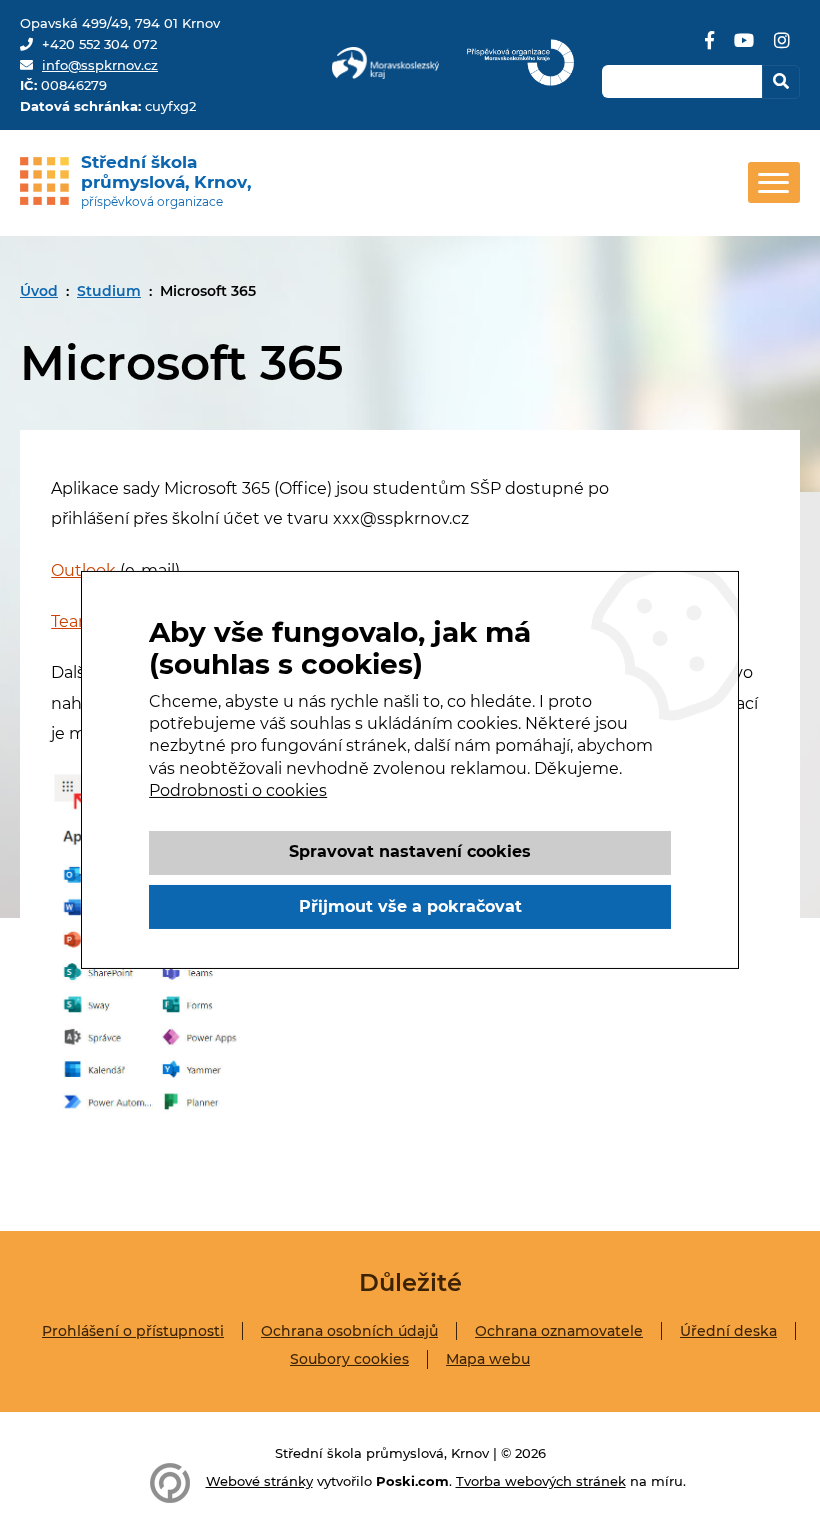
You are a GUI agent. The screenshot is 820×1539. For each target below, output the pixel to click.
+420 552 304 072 (99, 44)
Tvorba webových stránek (541, 1481)
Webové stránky (259, 1481)
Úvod (39, 291)
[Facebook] (709, 48)
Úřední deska (728, 1331)
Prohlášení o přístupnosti (133, 1331)
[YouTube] (744, 48)
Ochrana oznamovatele (559, 1331)
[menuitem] (39, 291)
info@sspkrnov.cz (100, 65)
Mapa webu (488, 1359)
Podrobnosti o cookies (238, 790)
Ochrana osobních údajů (349, 1331)
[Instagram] (782, 48)
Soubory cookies (349, 1359)
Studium (109, 291)
